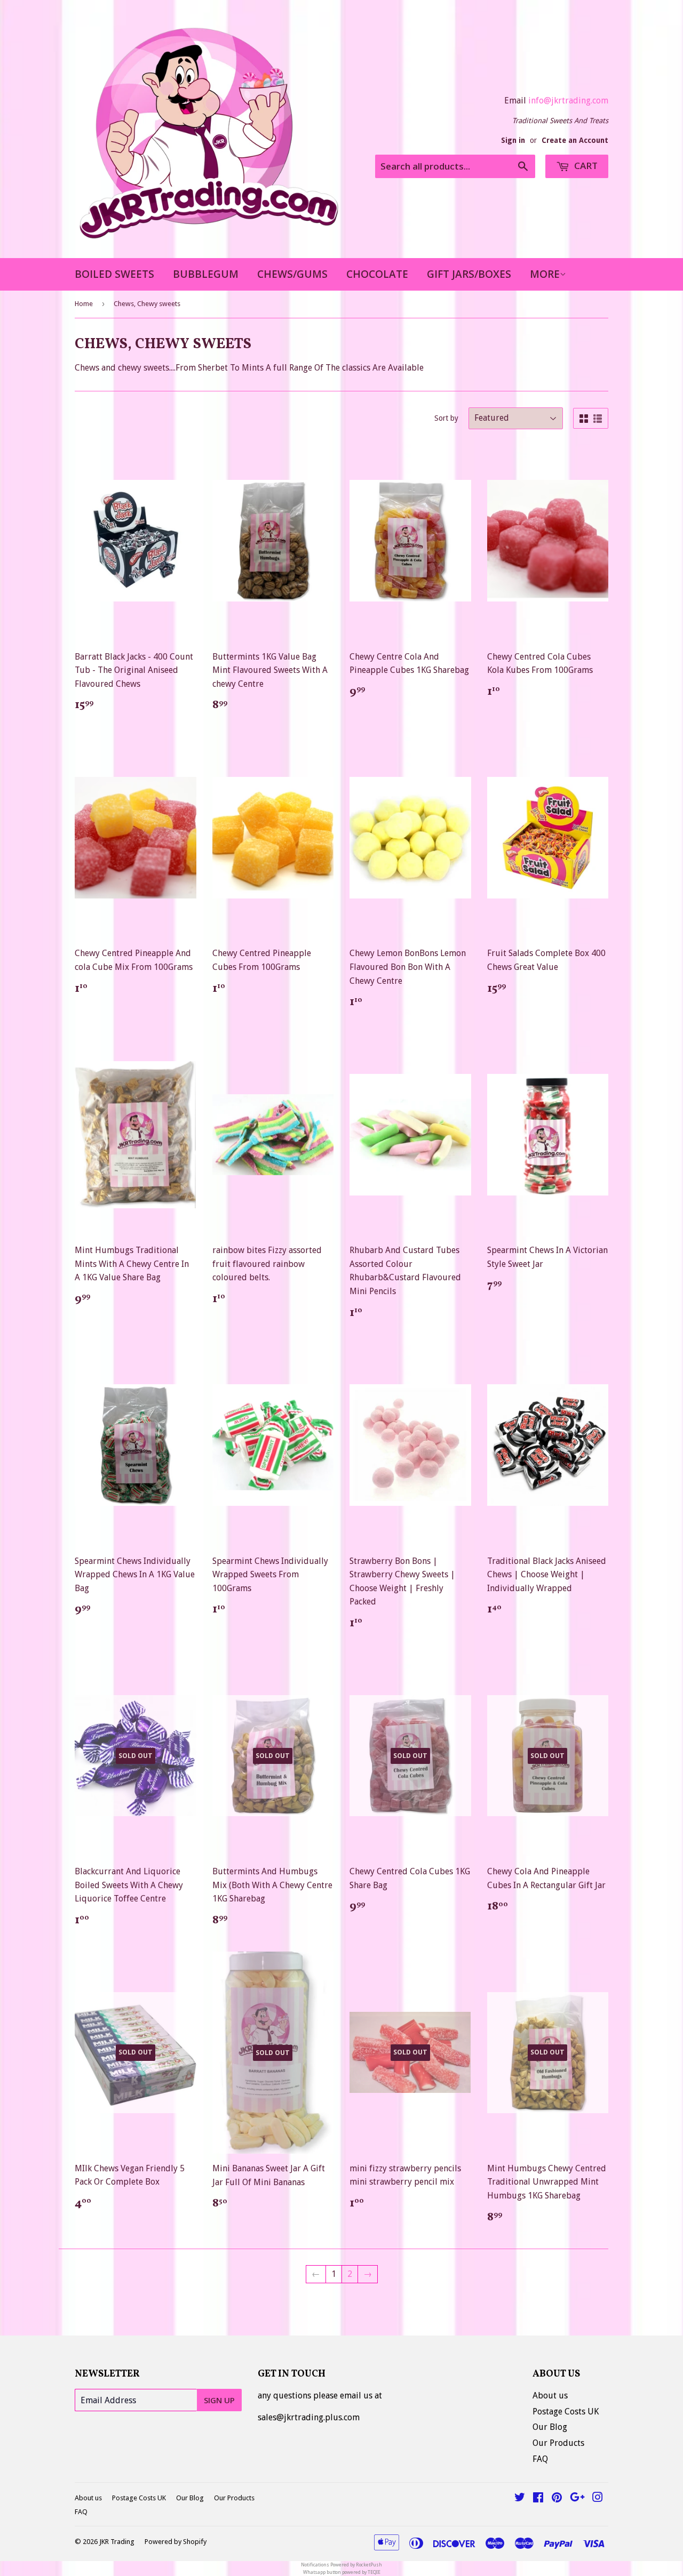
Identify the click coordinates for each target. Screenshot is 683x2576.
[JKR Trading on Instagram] (598, 2498)
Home (84, 304)
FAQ (540, 2459)
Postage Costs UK (566, 2412)
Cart (585, 166)
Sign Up (219, 2400)
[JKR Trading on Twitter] (520, 2498)
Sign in (513, 140)
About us (550, 2396)
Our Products (558, 2443)
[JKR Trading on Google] (577, 2498)
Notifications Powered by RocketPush (341, 2565)
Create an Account (575, 140)
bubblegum (206, 274)
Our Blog (550, 2427)
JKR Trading (117, 2542)
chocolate (377, 274)
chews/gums (292, 274)
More (545, 274)
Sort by (446, 418)
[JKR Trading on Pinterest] (557, 2498)
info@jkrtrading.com (568, 101)
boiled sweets (114, 274)
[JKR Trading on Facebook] (538, 2498)
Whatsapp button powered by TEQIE (342, 2572)
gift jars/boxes (469, 274)
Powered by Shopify (176, 2542)
